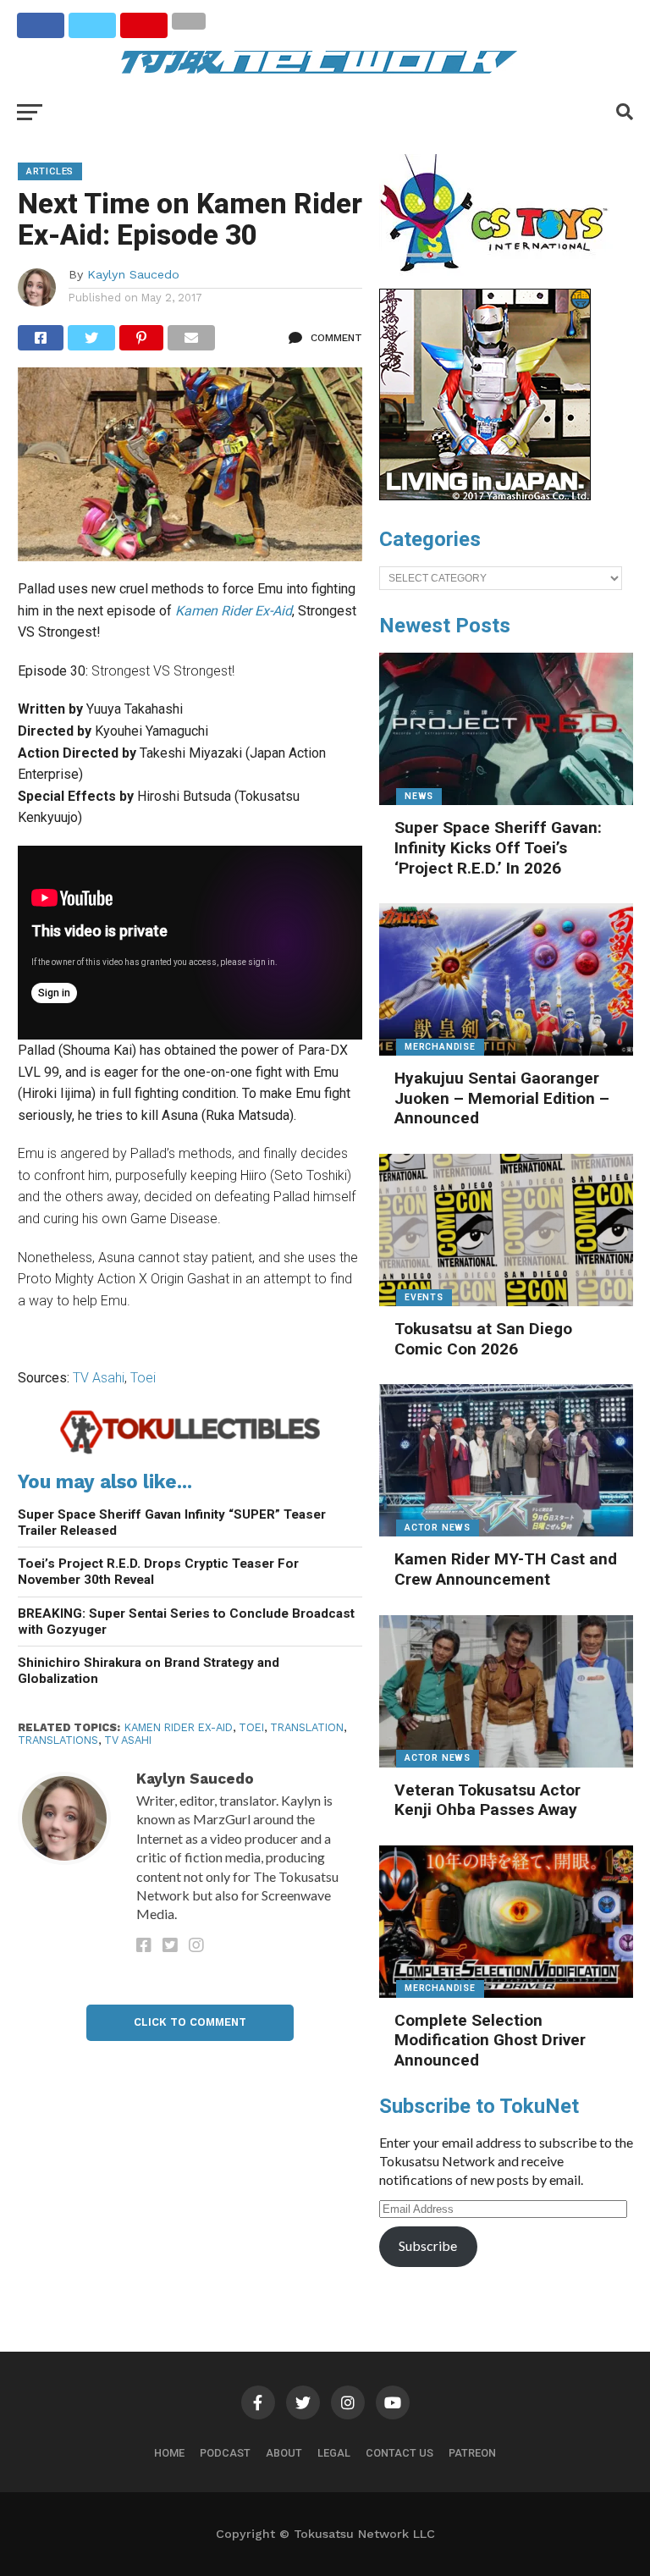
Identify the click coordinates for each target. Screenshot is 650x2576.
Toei (143, 1378)
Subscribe (428, 2245)
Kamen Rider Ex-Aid (179, 1727)
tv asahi (128, 1740)
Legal (334, 2453)
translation (307, 1727)
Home (169, 2453)
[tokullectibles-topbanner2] (190, 1451)
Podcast (225, 2453)
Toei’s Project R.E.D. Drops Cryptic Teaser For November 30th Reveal (158, 1572)
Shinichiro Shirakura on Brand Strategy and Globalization (149, 1671)
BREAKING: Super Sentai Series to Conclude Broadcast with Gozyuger (186, 1622)
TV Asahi (99, 1378)
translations (58, 1740)
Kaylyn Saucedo (133, 274)
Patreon (472, 2453)
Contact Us (399, 2453)
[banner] (485, 496)
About (284, 2453)
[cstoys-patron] (500, 280)
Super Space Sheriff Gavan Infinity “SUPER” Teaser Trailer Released (172, 1522)
